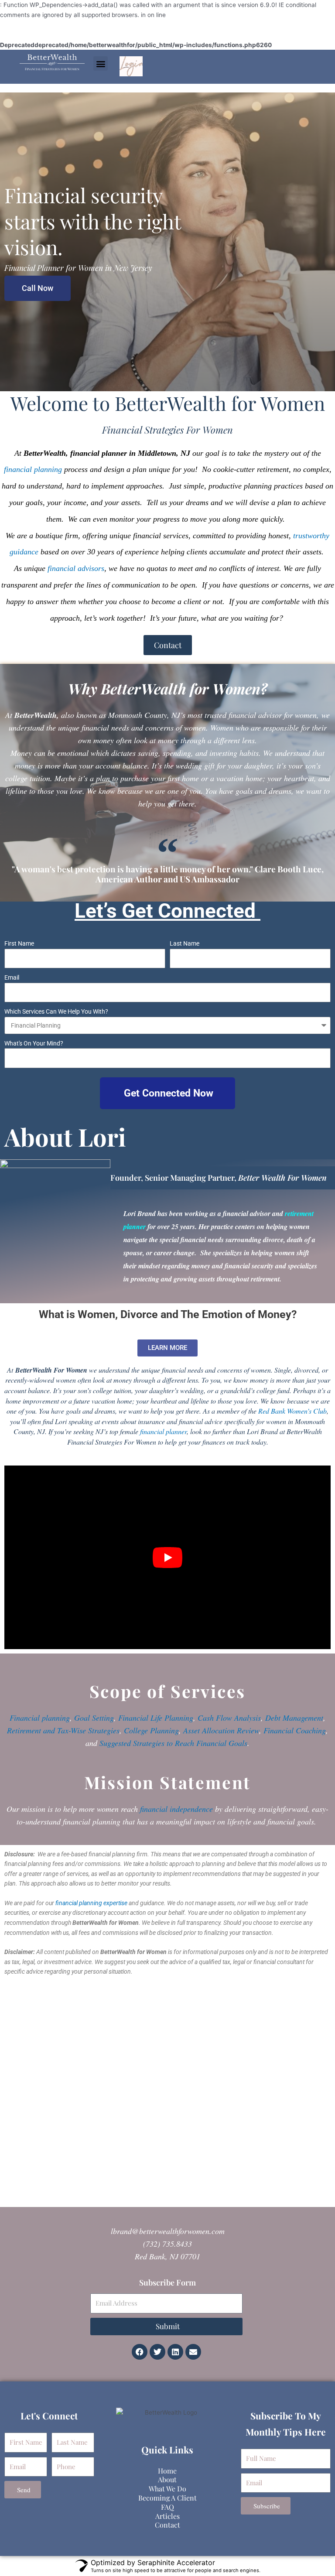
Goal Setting (94, 1718)
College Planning (151, 1730)
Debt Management (294, 1718)
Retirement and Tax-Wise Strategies (63, 1730)
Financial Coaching (295, 1730)
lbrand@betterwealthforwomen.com (168, 2231)
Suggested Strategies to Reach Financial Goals (173, 1743)
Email (12, 977)
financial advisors (76, 568)
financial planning (33, 469)
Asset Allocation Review (221, 1730)
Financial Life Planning (156, 1718)
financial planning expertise (91, 1903)
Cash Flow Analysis (229, 1718)
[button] (101, 63)
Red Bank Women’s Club (292, 1411)
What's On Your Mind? (34, 1043)
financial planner (163, 1431)
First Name (19, 943)
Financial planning (40, 1718)
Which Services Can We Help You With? (56, 1011)
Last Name (185, 943)
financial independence (176, 1809)
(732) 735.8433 (167, 2244)
